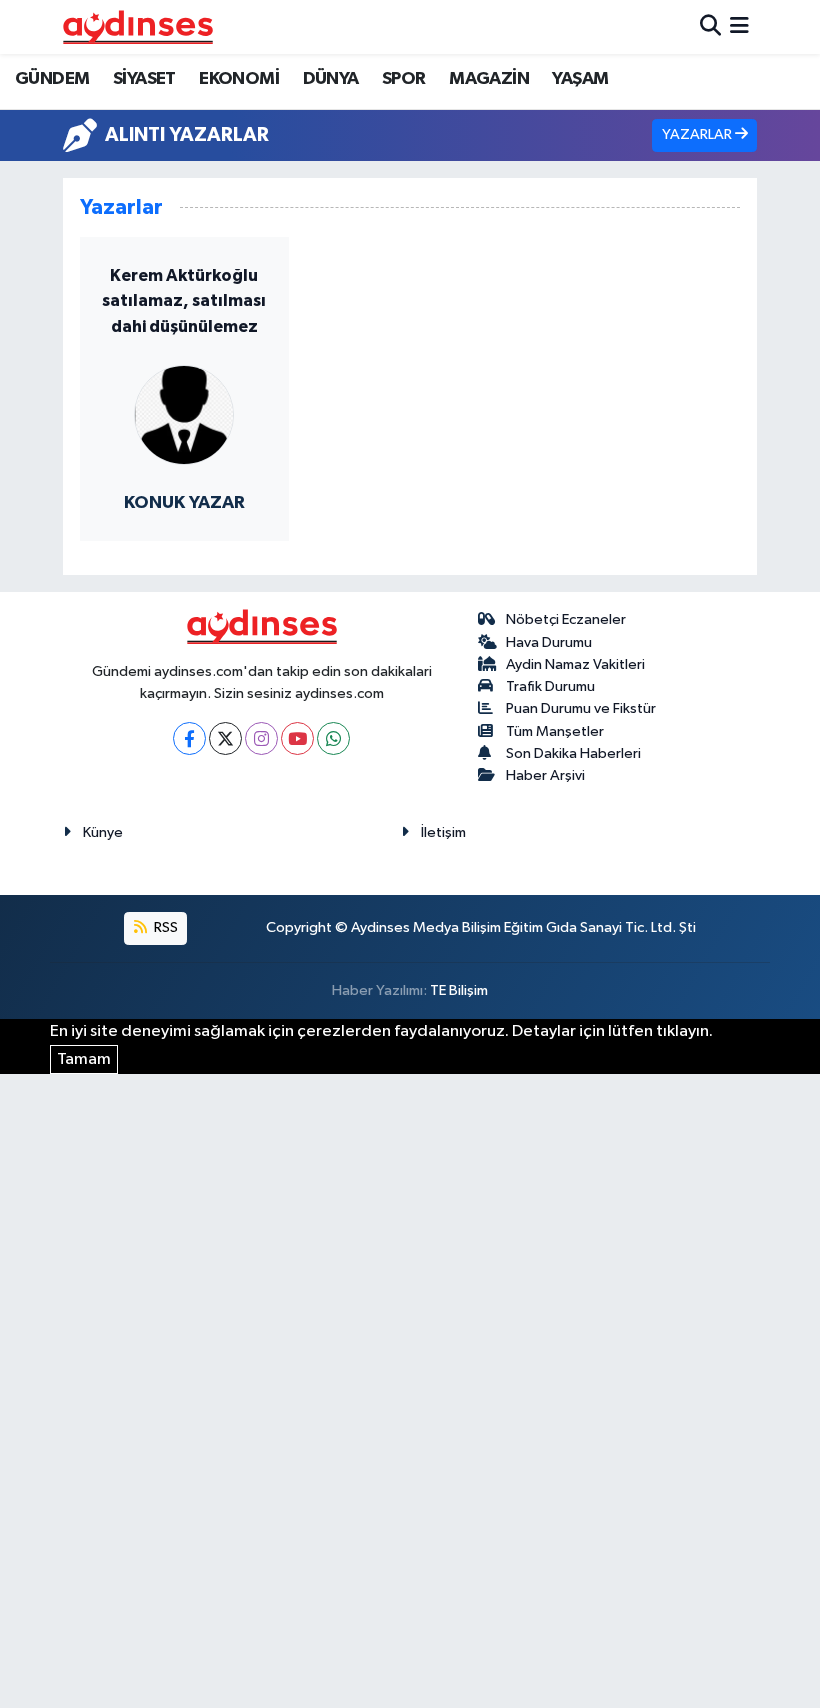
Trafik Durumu (550, 686)
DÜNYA (331, 79)
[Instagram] (261, 738)
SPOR (404, 79)
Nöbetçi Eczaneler (566, 619)
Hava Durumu (549, 642)
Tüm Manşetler (555, 731)
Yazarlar (698, 134)
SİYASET (144, 79)
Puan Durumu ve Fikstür (581, 708)
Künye (103, 832)
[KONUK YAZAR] (184, 413)
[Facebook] (189, 738)
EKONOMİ (239, 79)
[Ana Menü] (739, 26)
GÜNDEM (52, 79)
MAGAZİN (489, 79)
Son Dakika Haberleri (573, 753)
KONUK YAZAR (184, 503)
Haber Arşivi (545, 775)
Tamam (84, 1059)
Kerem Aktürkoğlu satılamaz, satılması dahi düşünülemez (184, 301)
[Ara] (710, 26)
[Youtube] (297, 738)
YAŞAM (580, 79)
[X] (225, 738)
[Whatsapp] (333, 738)
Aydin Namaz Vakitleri (575, 664)
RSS (164, 927)
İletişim (443, 832)
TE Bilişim (459, 990)
